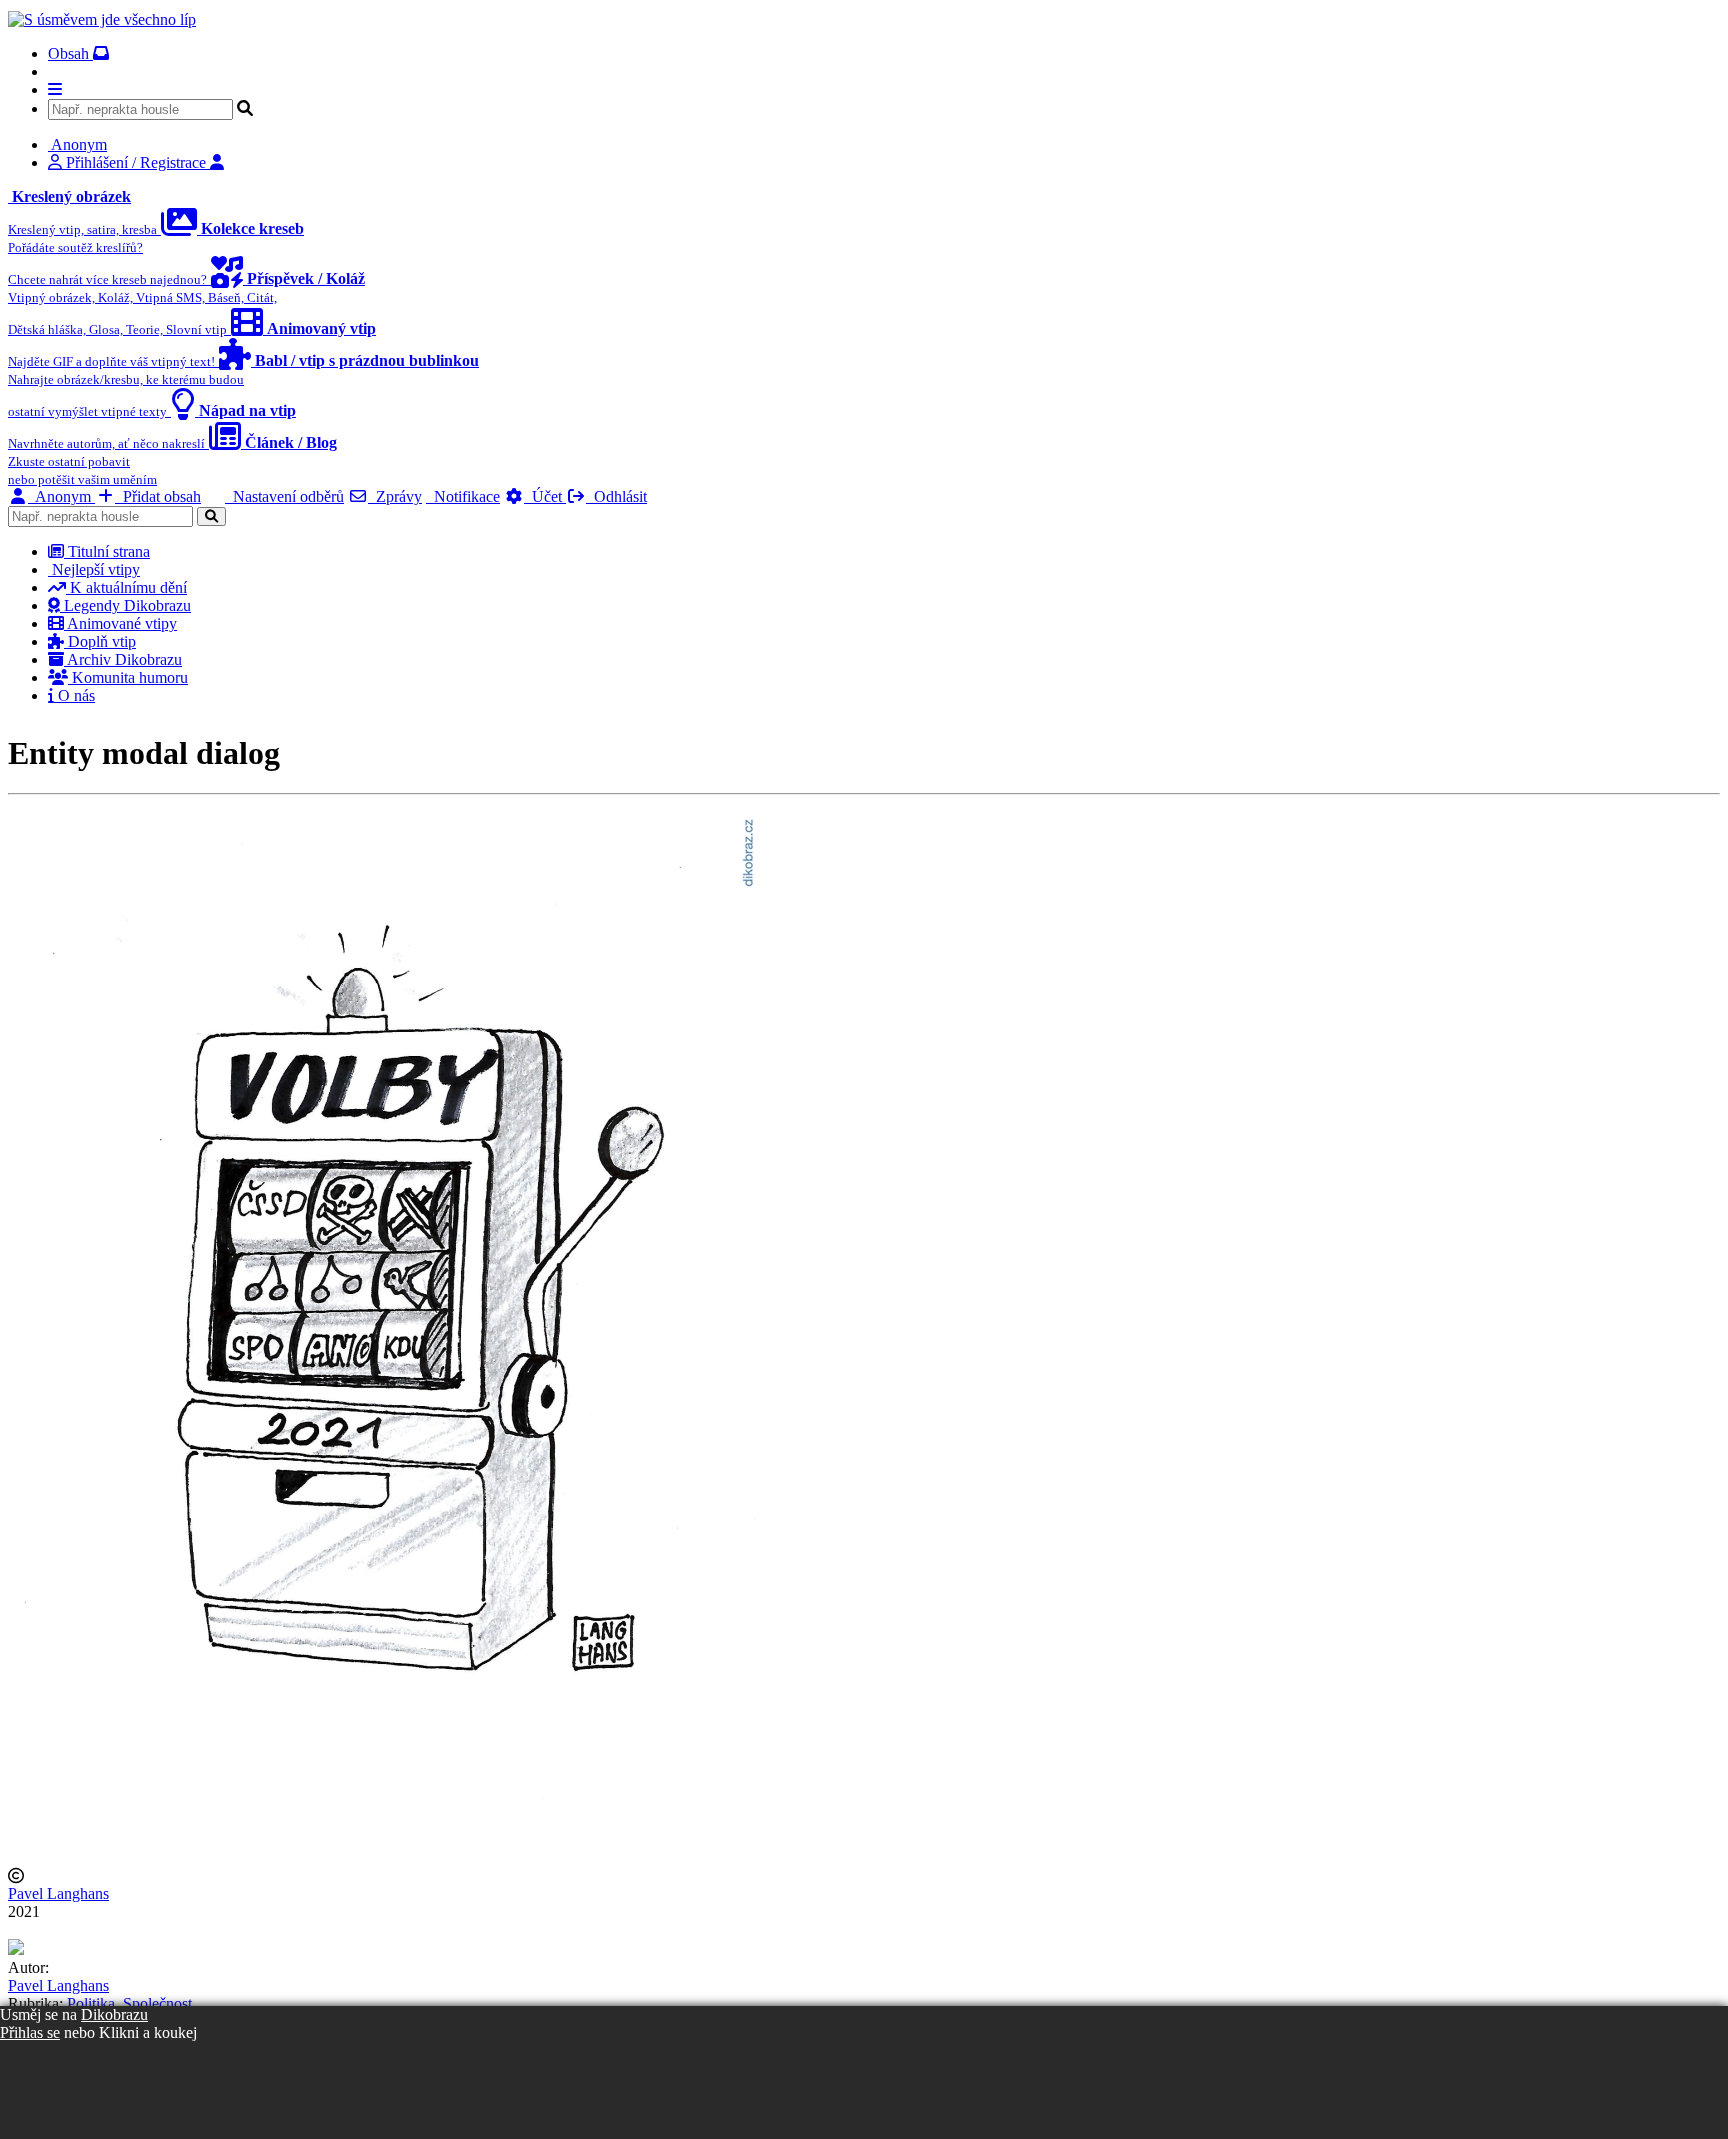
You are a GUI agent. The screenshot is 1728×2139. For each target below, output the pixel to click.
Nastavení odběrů (284, 496)
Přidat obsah (158, 496)
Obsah (70, 53)
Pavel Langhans (58, 1893)
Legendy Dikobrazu (125, 605)
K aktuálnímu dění (126, 587)
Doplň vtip (100, 641)
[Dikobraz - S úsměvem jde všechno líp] (102, 19)
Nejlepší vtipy (94, 569)
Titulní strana (107, 551)
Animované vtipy (120, 623)
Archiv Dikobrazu (123, 659)
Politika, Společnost (129, 2003)
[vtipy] (16, 1949)
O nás (74, 695)
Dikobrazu (114, 2014)
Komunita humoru (128, 677)
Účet (545, 496)
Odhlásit (616, 496)
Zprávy (395, 496)
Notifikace (463, 496)
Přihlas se (30, 2032)
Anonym (61, 496)
